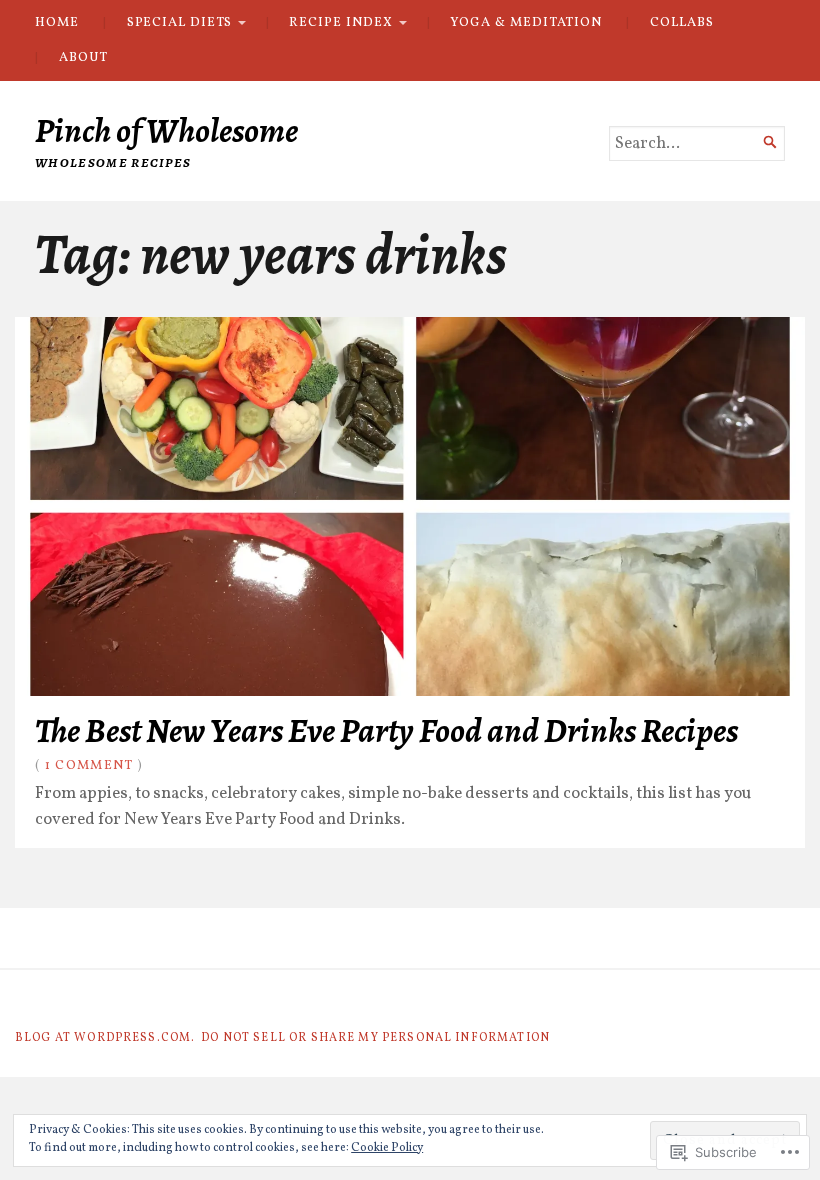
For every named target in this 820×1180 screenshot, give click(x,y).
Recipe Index (340, 22)
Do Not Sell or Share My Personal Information (375, 1038)
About (83, 57)
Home (57, 22)
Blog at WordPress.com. (105, 1038)
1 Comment (89, 765)
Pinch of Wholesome (166, 130)
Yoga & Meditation (526, 22)
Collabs (681, 22)
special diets (179, 22)
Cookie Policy (387, 1148)
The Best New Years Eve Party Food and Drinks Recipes (386, 730)
